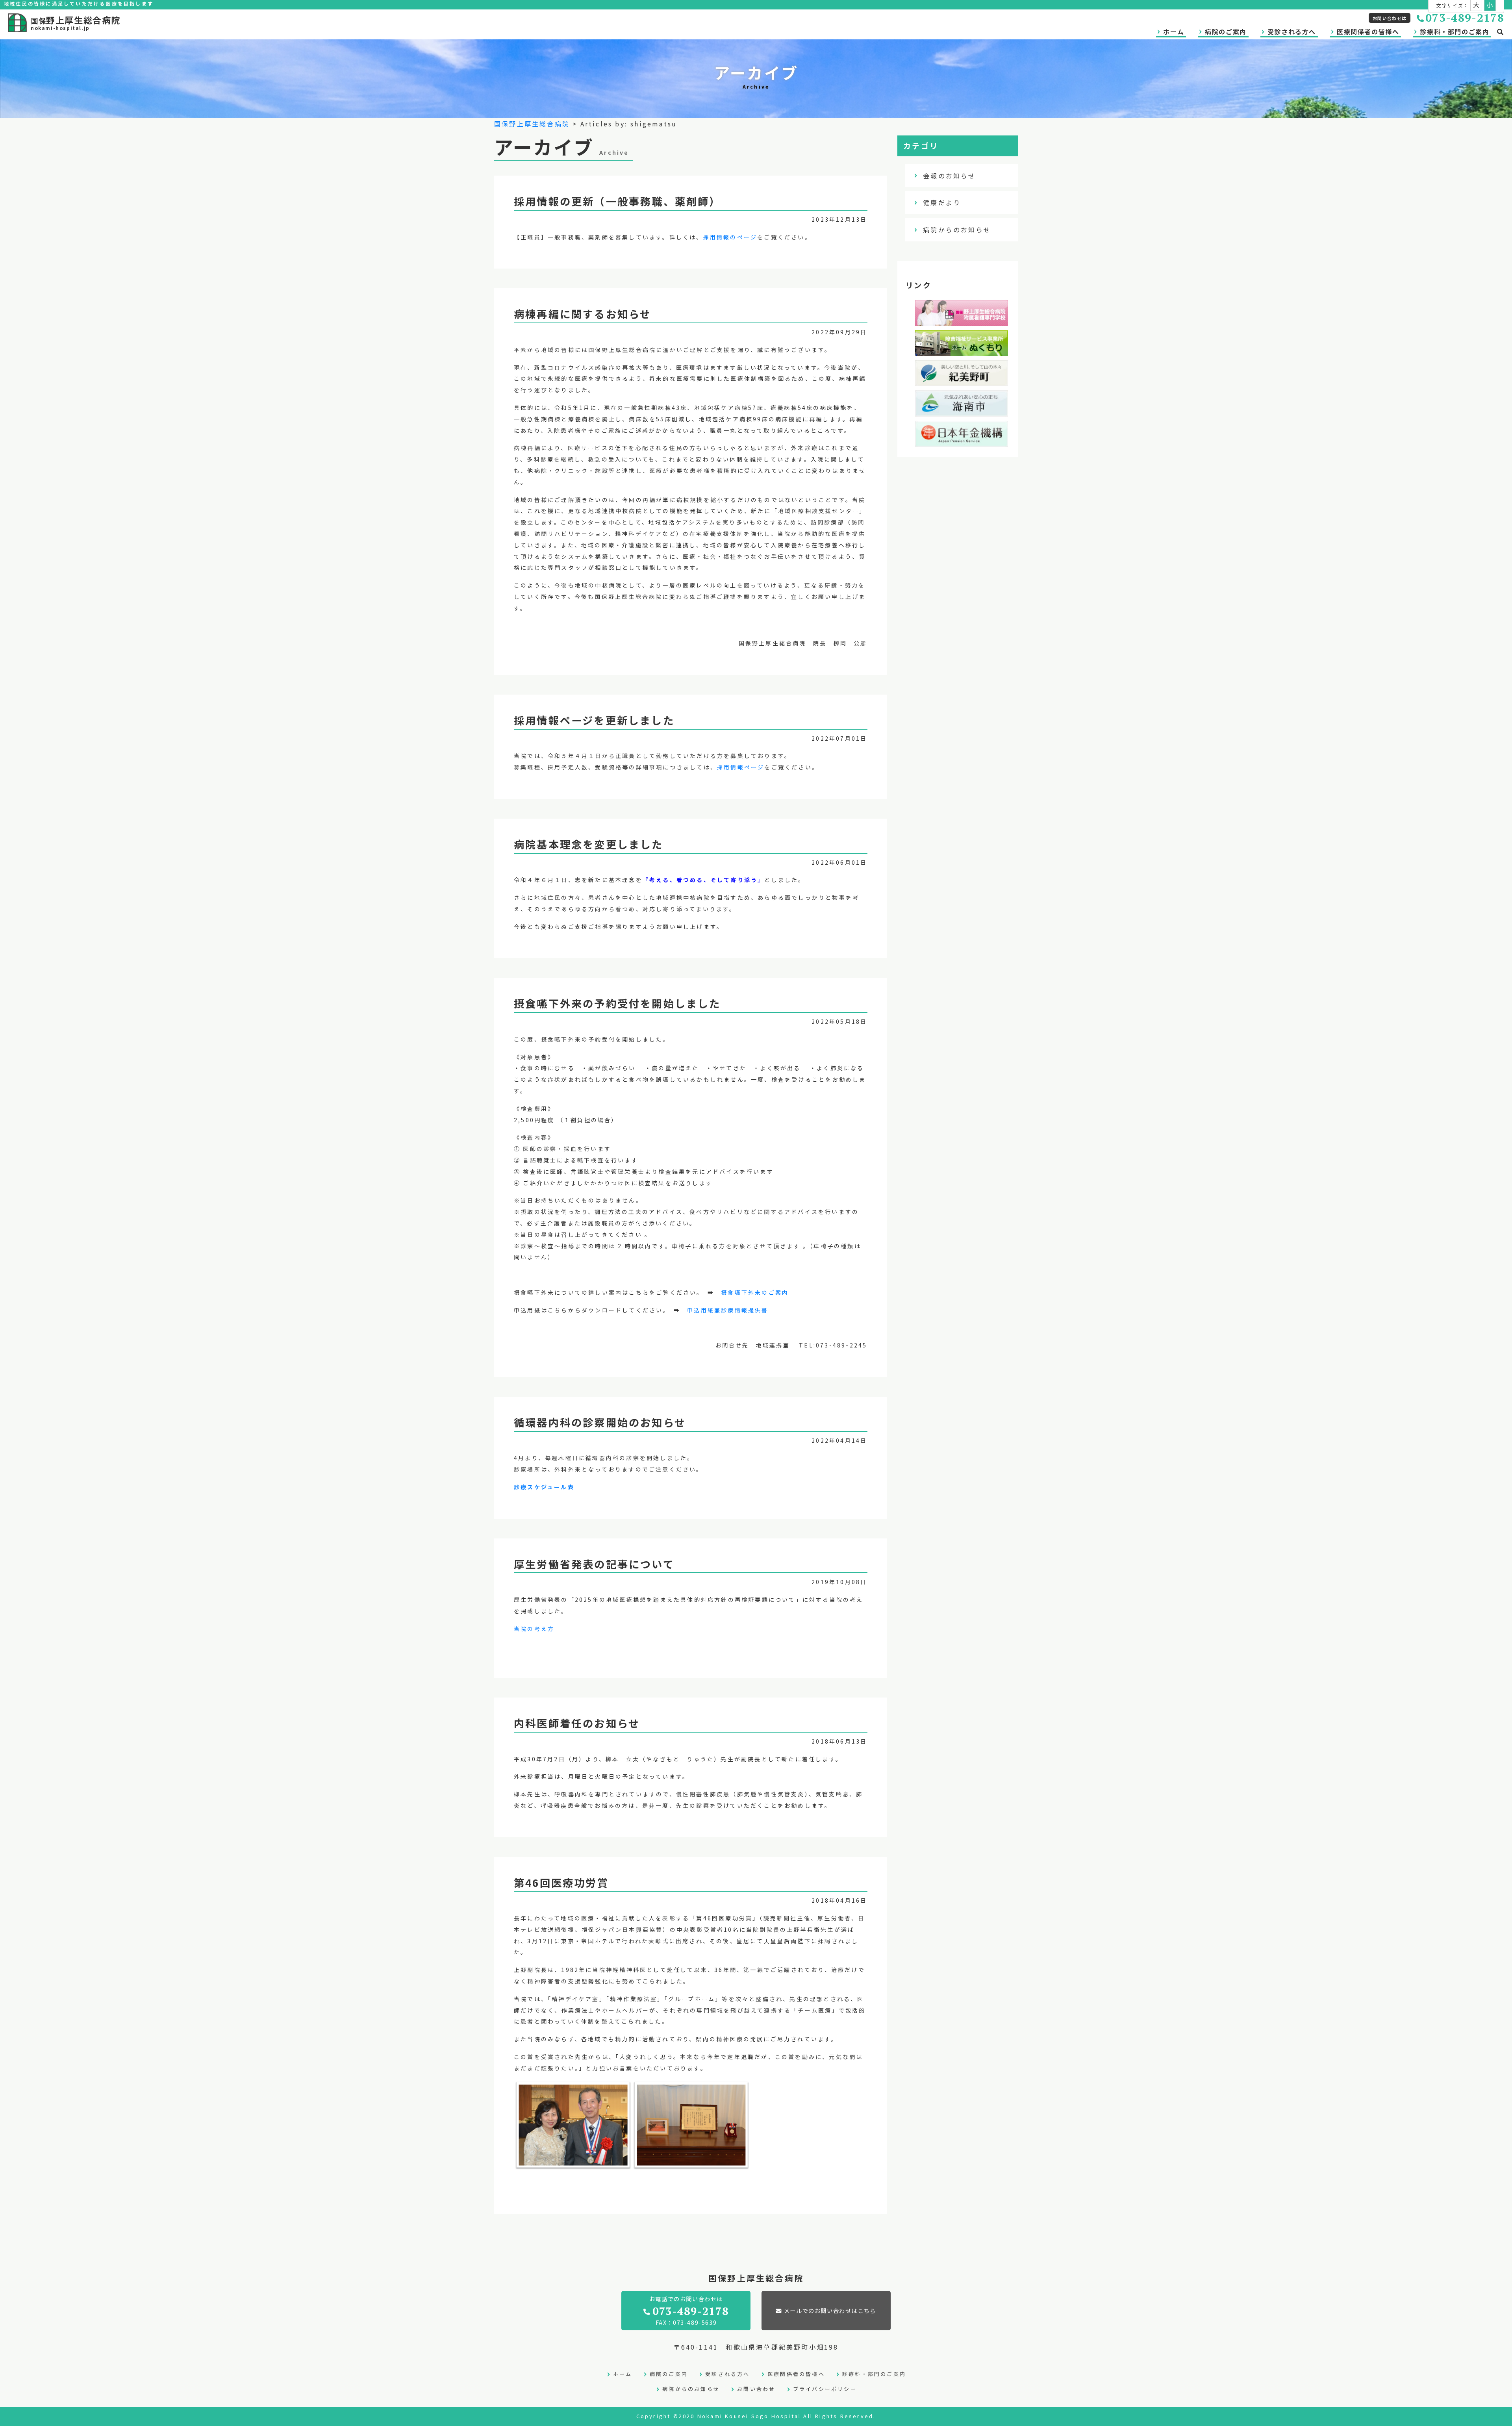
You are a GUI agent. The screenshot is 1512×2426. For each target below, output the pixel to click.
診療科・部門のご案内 (1455, 32)
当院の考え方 (534, 1629)
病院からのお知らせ (957, 230)
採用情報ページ (741, 767)
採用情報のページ (730, 237)
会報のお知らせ (949, 176)
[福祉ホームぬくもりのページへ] (962, 350)
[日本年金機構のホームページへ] (962, 441)
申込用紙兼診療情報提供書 (728, 1310)
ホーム (1174, 32)
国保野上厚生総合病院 (532, 124)
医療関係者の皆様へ (1368, 32)
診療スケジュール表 (544, 1487)
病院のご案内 (1226, 32)
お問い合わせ (756, 2389)
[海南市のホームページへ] (962, 411)
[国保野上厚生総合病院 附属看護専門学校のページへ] (962, 320)
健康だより (942, 202)
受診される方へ (1292, 32)
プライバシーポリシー (825, 2389)
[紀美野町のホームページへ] (962, 381)
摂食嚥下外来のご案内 (755, 1292)
